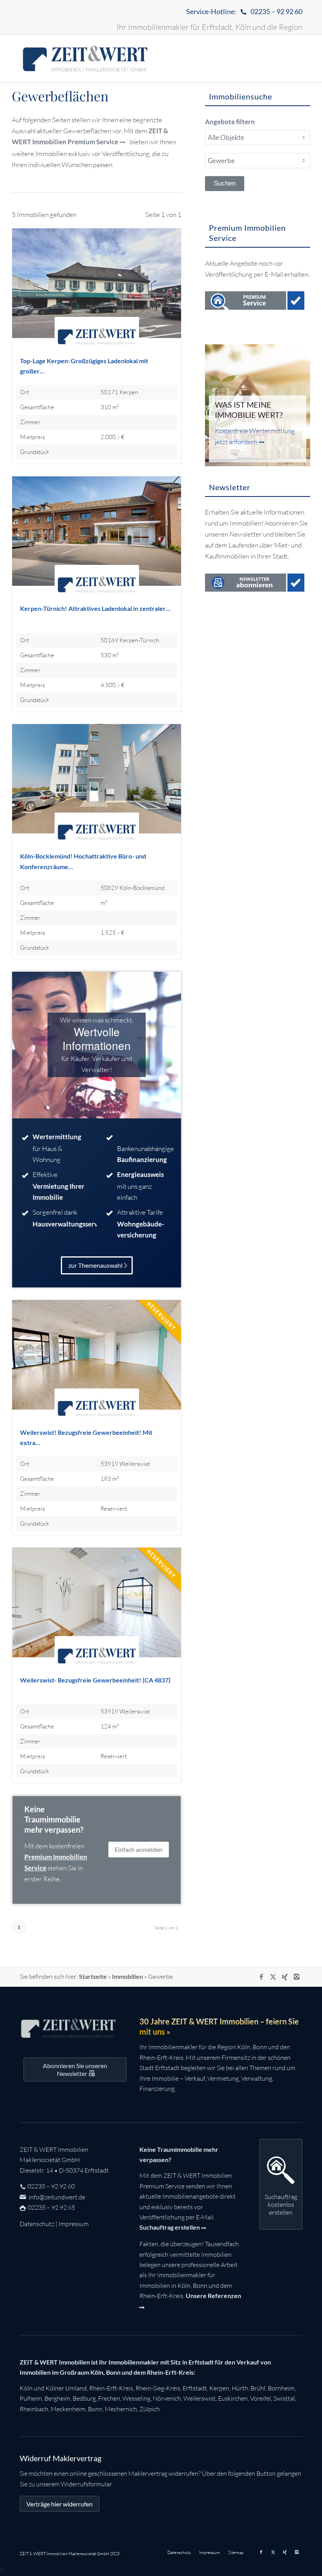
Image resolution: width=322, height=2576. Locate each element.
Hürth (240, 2388)
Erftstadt (195, 2388)
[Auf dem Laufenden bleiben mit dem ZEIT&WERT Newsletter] (255, 584)
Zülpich (150, 2409)
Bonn (95, 2409)
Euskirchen (233, 2398)
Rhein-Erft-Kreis (111, 2388)
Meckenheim (68, 2409)
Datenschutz (37, 2224)
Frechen (109, 2398)
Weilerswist (199, 2398)
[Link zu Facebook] (261, 1977)
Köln (26, 2388)
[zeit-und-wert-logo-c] (85, 58)
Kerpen (219, 2388)
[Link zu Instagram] (296, 1977)
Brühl (258, 2388)
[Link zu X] (273, 1977)
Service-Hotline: (244, 11)
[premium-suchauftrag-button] (255, 302)
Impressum (74, 2224)
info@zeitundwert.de (56, 2197)
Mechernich (121, 2409)
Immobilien (127, 1976)
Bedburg (84, 2398)
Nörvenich (167, 2398)
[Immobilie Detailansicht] (97, 292)
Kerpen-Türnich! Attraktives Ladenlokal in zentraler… (95, 608)
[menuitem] (242, 12)
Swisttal (284, 2398)
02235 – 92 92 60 (51, 2186)
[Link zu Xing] (285, 1977)
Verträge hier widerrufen (59, 2504)
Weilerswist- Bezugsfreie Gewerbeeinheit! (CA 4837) (95, 1680)
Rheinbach (34, 2409)
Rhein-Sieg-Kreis (158, 2388)
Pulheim (31, 2398)
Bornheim (281, 2388)
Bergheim (57, 2398)
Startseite (93, 1976)
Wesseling (136, 2398)
